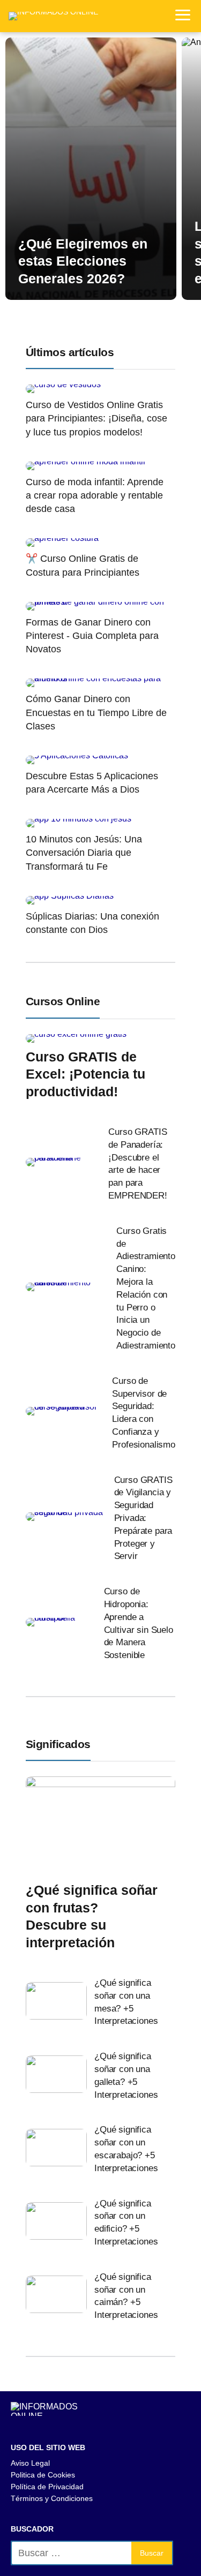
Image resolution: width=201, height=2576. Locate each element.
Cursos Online (63, 1001)
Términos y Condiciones (52, 2498)
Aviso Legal (30, 2463)
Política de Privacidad (47, 2487)
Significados (58, 1744)
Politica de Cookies (43, 2475)
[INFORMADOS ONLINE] (53, 16)
